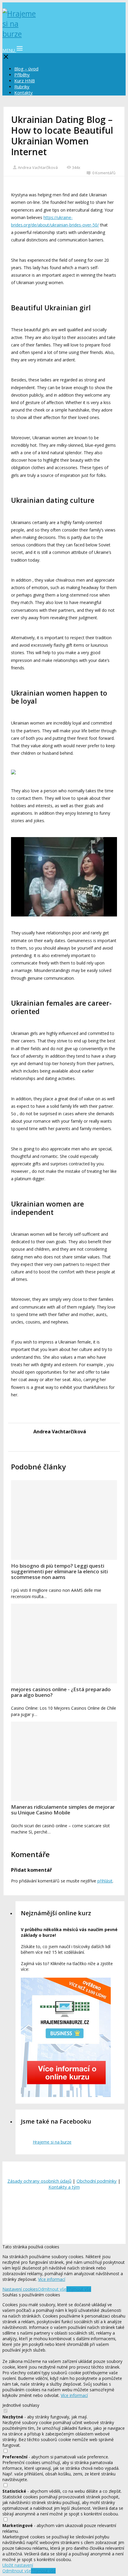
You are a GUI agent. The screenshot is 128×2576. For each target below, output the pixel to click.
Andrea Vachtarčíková (38, 167)
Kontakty (24, 93)
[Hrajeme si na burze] (20, 34)
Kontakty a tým (64, 2187)
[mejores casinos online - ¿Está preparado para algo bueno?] (64, 1644)
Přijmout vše (79, 2289)
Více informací (52, 2279)
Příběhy (22, 75)
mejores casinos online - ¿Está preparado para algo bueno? (61, 1692)
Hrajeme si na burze (52, 2142)
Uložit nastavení (18, 2565)
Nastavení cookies (20, 2289)
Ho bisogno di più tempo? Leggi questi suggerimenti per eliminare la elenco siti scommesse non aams (59, 1571)
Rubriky (22, 87)
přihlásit (105, 1881)
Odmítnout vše (52, 2289)
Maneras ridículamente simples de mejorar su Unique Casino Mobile (63, 1810)
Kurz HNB (25, 81)
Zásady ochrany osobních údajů (39, 2181)
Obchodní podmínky (97, 2181)
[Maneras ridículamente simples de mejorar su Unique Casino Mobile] (64, 1761)
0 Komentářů (104, 173)
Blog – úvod (26, 69)
